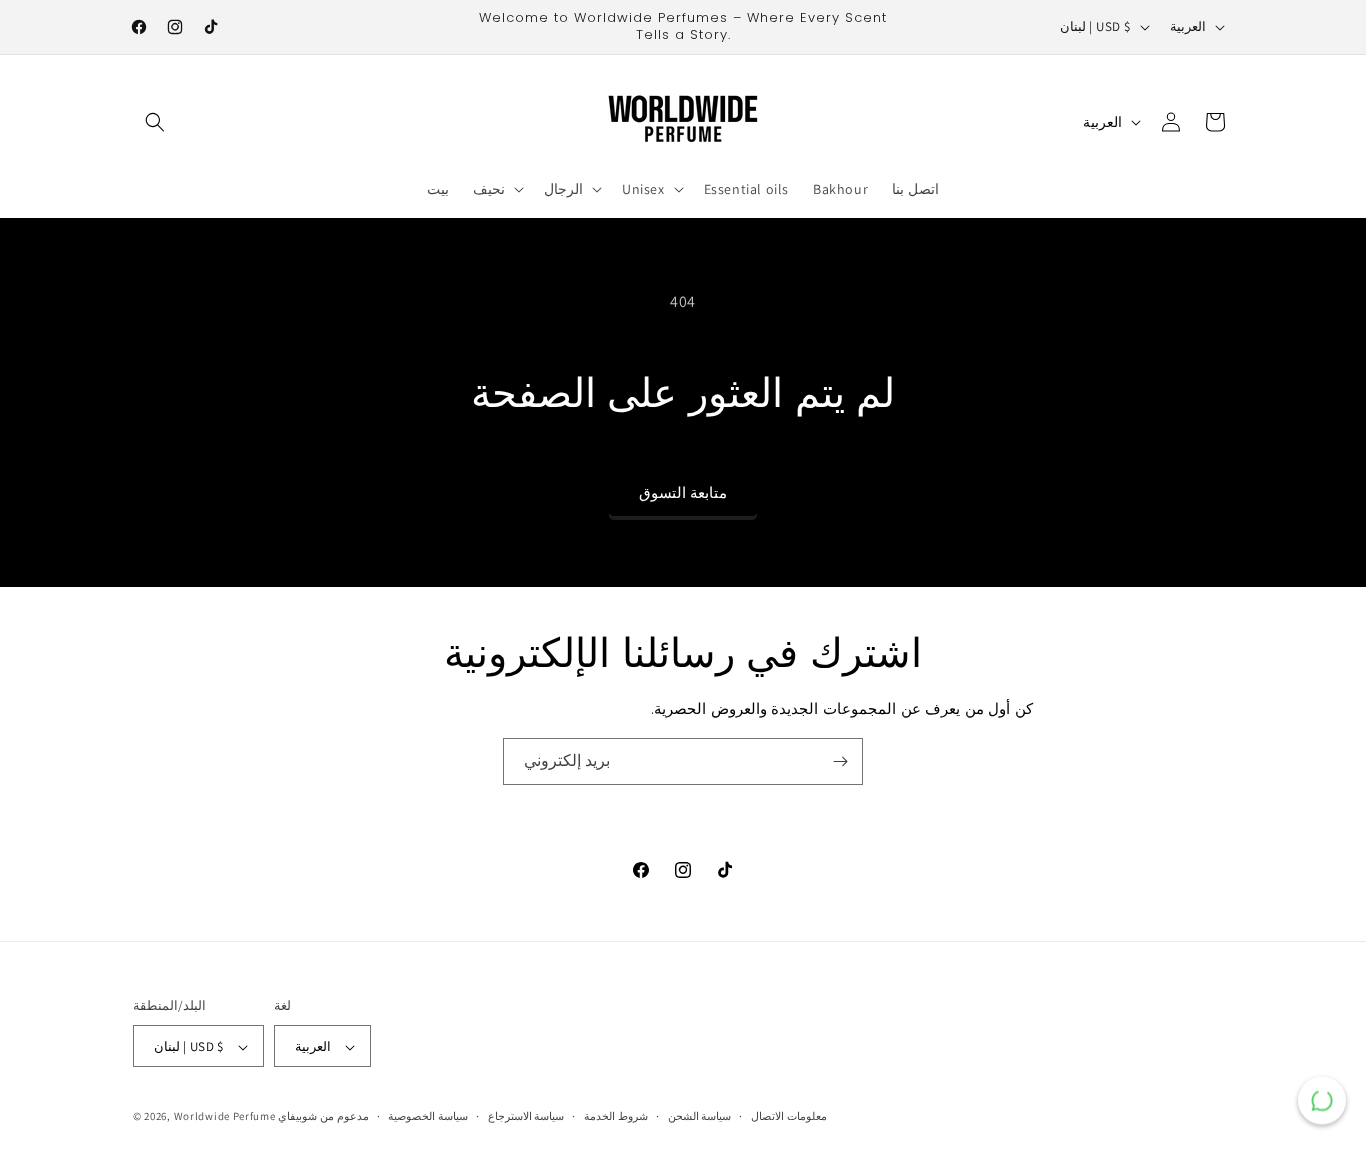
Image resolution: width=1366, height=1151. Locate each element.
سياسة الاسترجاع (526, 1116)
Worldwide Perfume (225, 1117)
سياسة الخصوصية (428, 1116)
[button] (155, 122)
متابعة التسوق (683, 492)
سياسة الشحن (700, 1116)
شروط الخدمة (616, 1116)
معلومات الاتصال (789, 1116)
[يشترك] (840, 761)
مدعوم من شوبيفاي (323, 1117)
